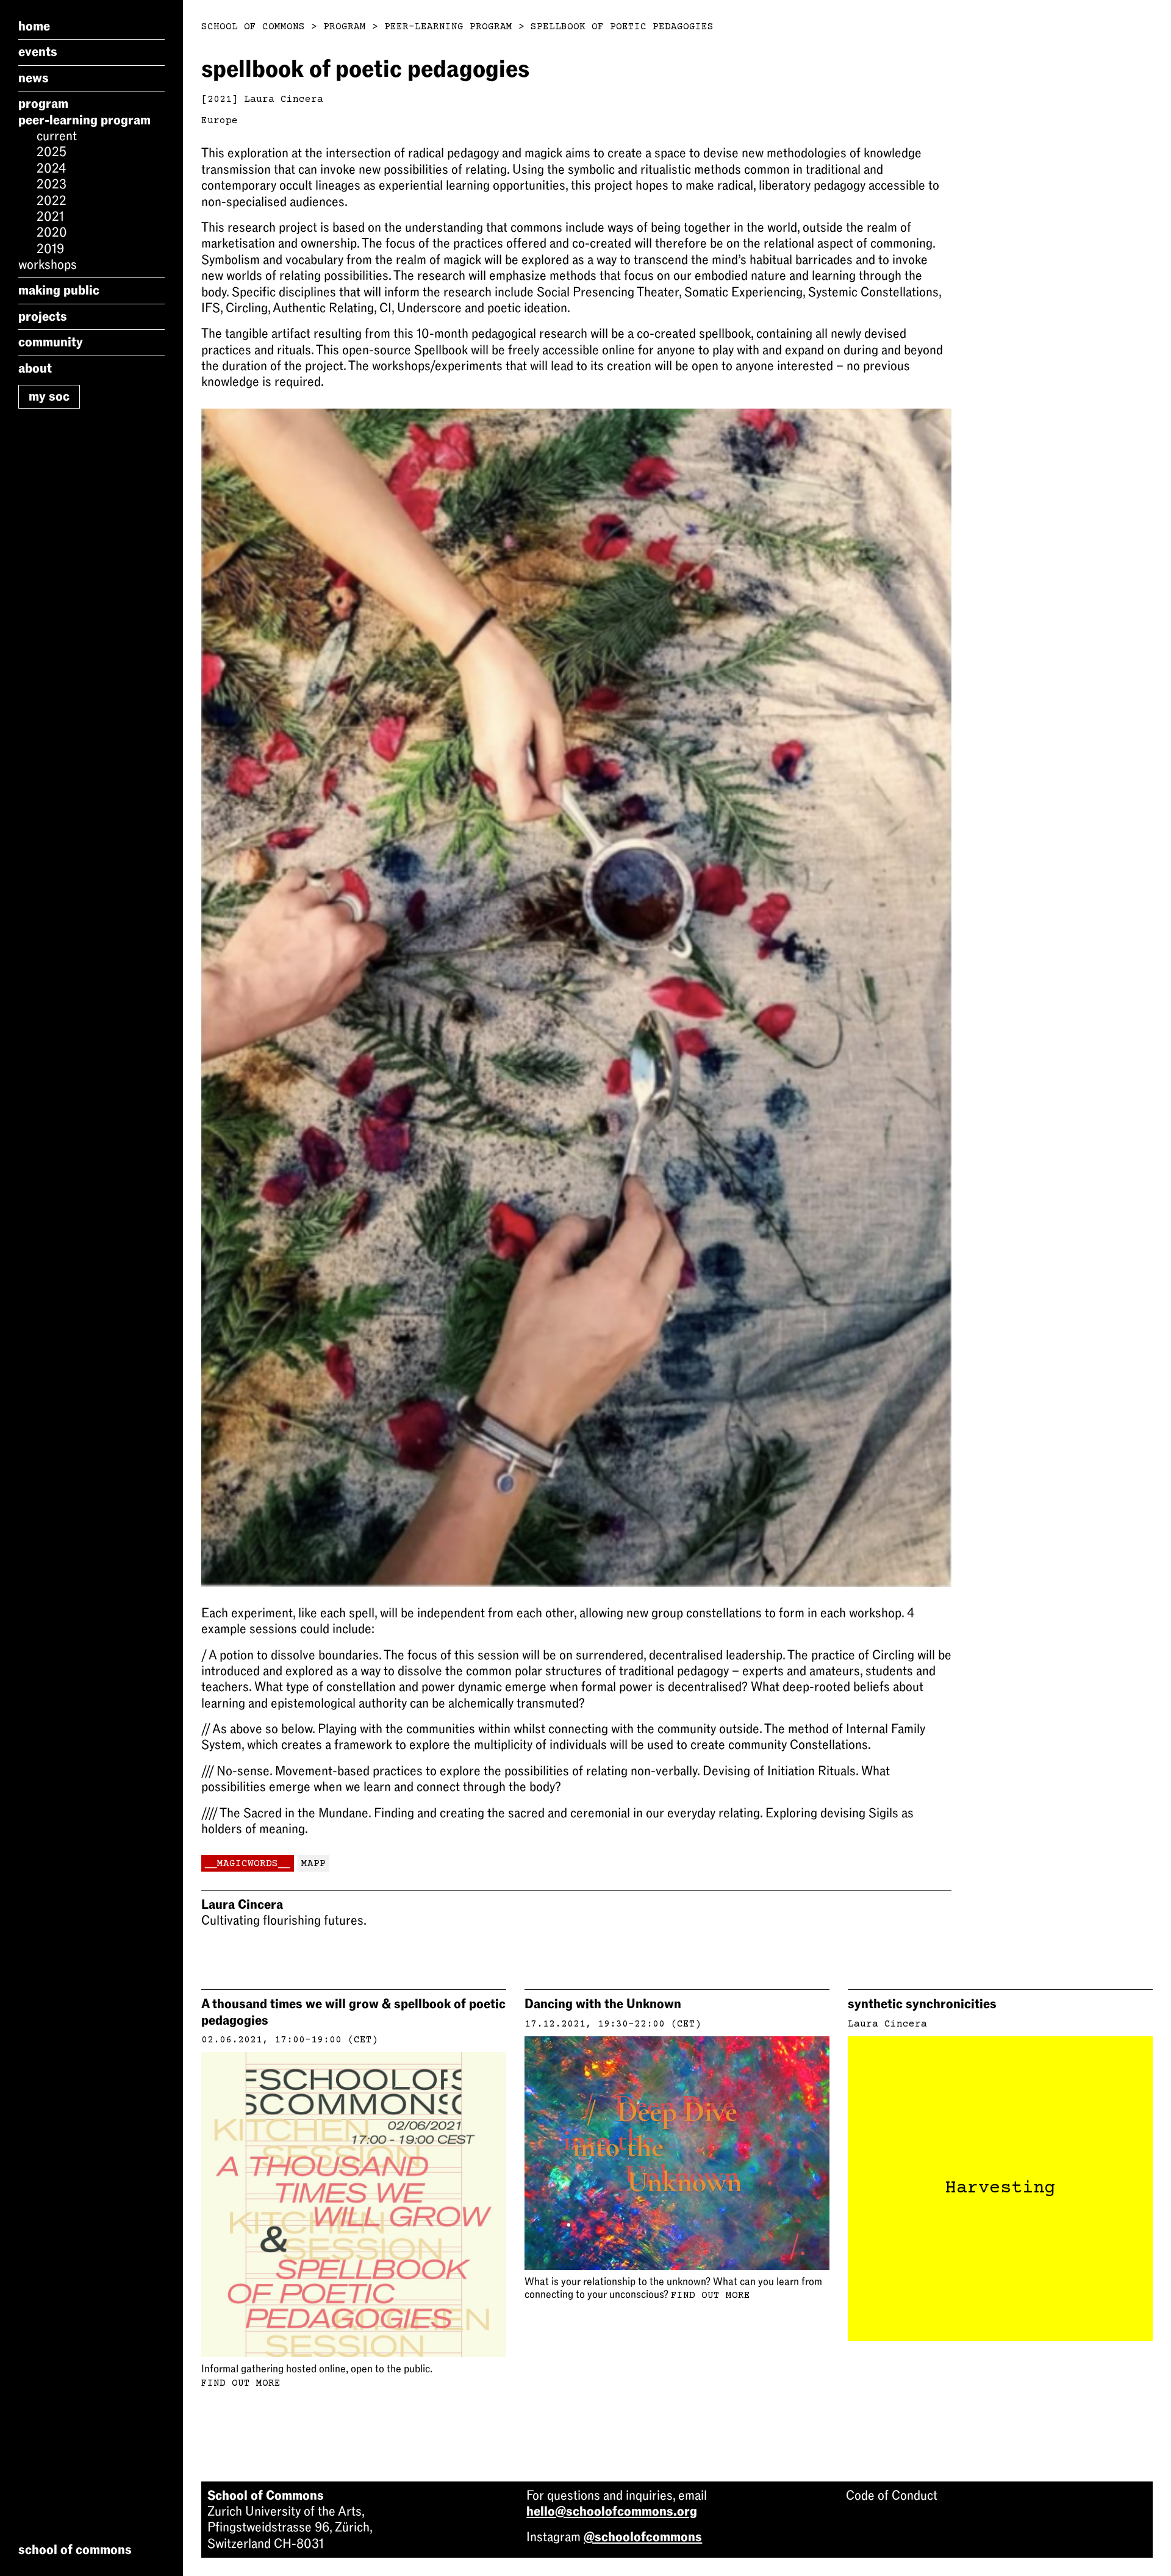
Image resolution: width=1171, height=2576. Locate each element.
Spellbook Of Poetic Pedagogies (622, 27)
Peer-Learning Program (84, 120)
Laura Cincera (284, 99)
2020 (52, 232)
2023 (52, 184)
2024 (51, 168)
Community (51, 342)
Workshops (48, 265)
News (34, 78)
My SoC (49, 396)
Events (38, 52)
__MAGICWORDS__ (248, 1864)
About (35, 368)
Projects (43, 317)
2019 (50, 249)
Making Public (59, 290)
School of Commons (253, 27)
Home (34, 26)
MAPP (313, 1864)
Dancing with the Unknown (603, 2004)
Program (43, 104)
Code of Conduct (892, 2495)
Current (57, 136)
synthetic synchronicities (922, 2004)
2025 (52, 152)
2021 (50, 216)
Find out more (241, 2383)
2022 (52, 201)
